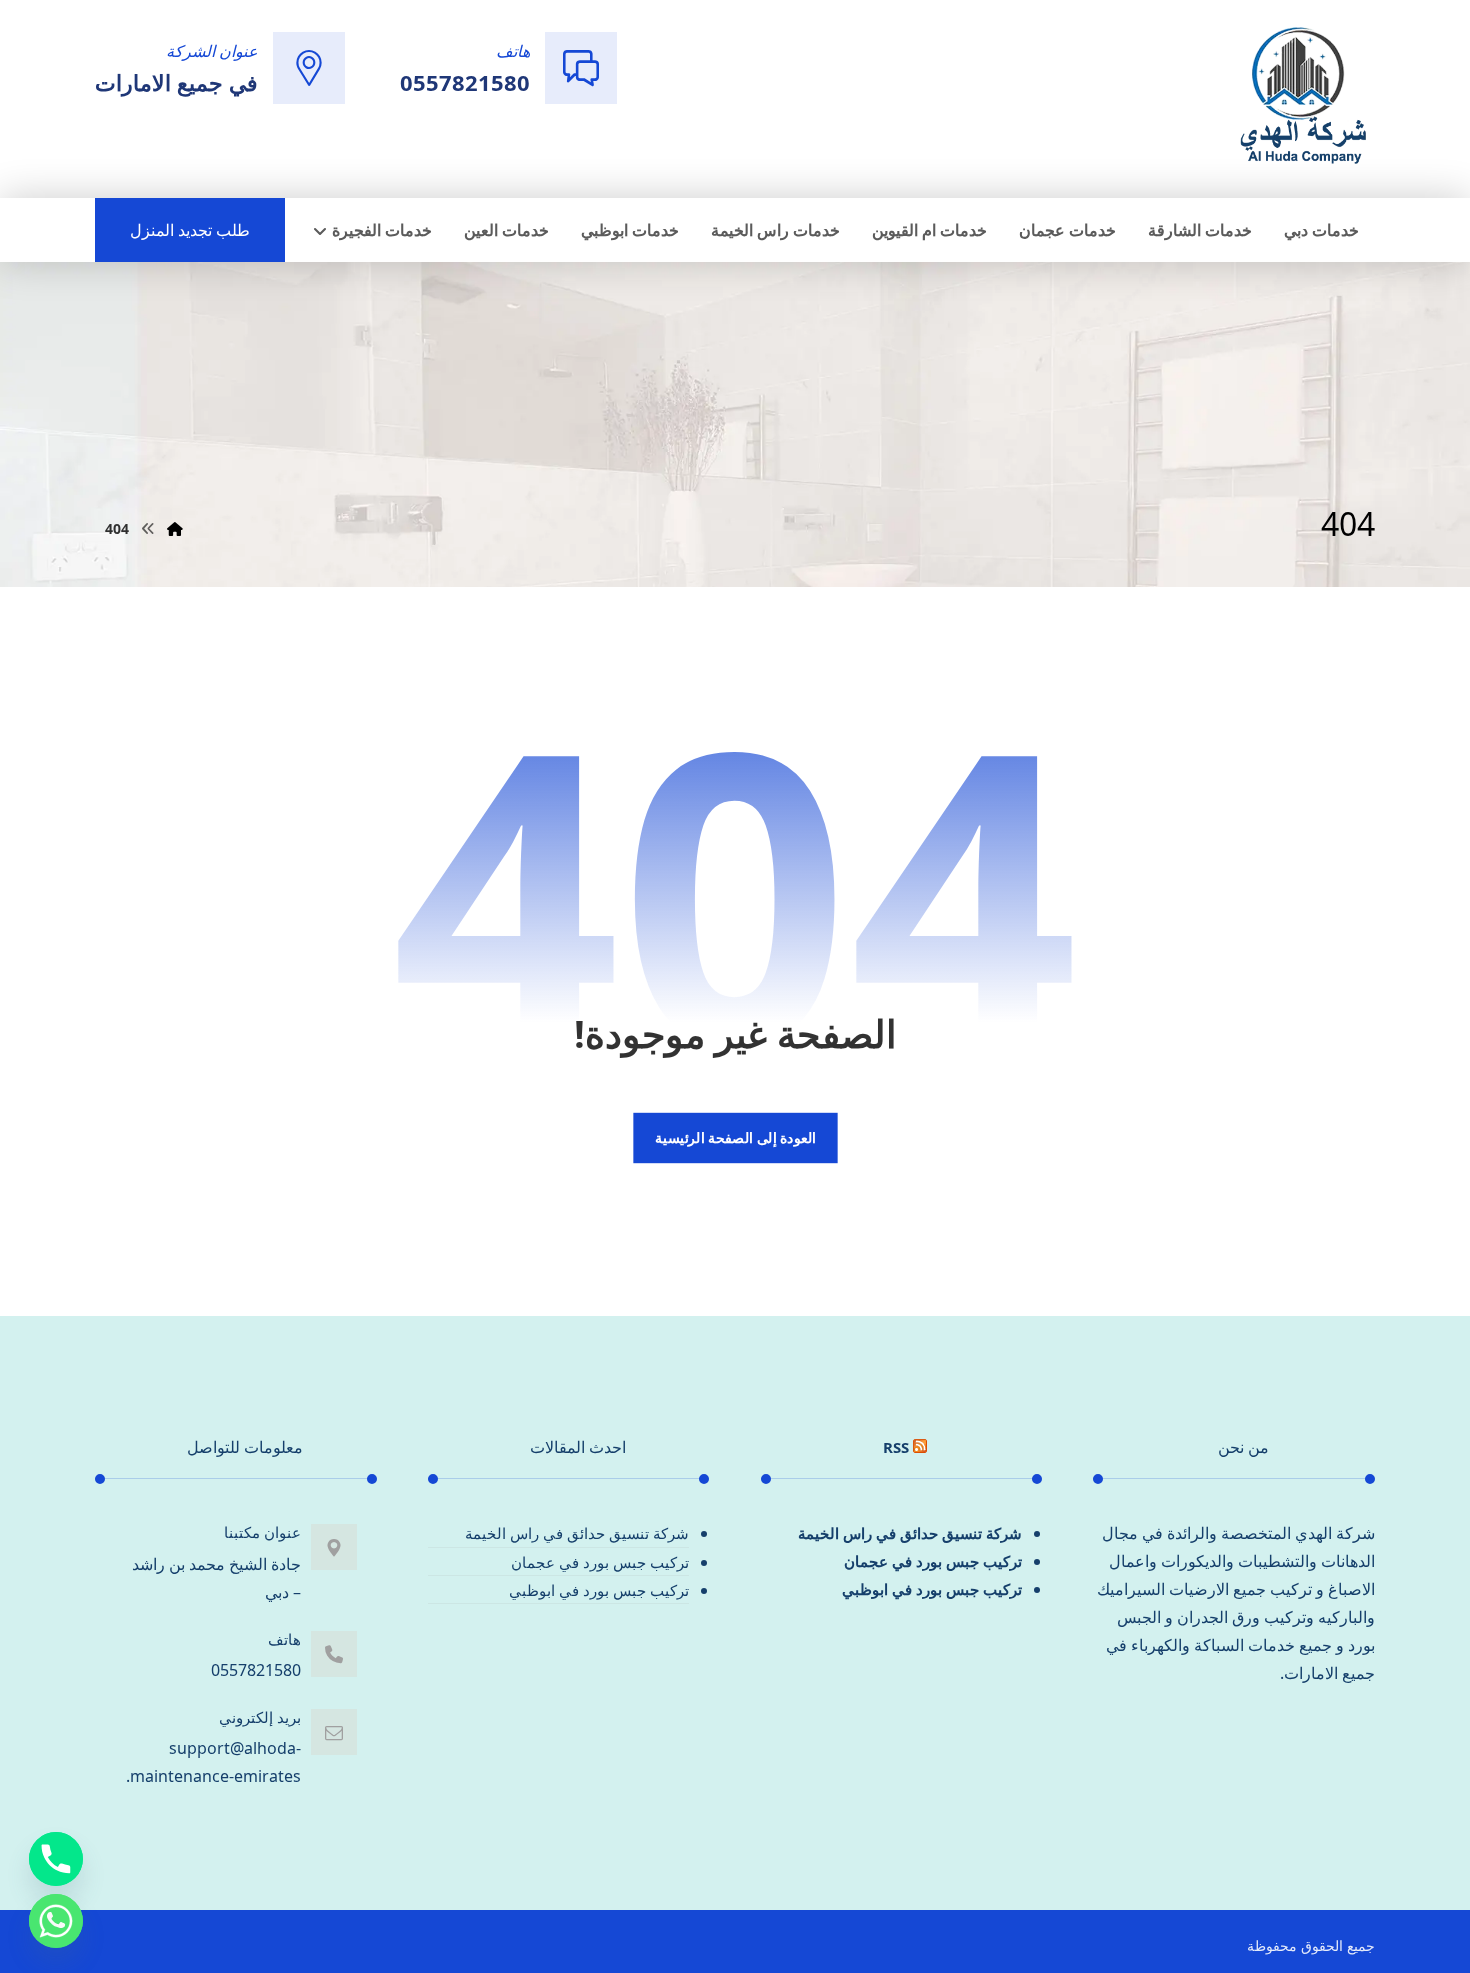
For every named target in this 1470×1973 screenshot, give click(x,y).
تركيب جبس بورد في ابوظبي (932, 1589)
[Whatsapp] (56, 1921)
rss (896, 1447)
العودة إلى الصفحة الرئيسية (734, 1138)
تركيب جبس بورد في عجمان (933, 1561)
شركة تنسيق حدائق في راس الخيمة (910, 1533)
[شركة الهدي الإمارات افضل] (1302, 97)
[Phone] (56, 1859)
